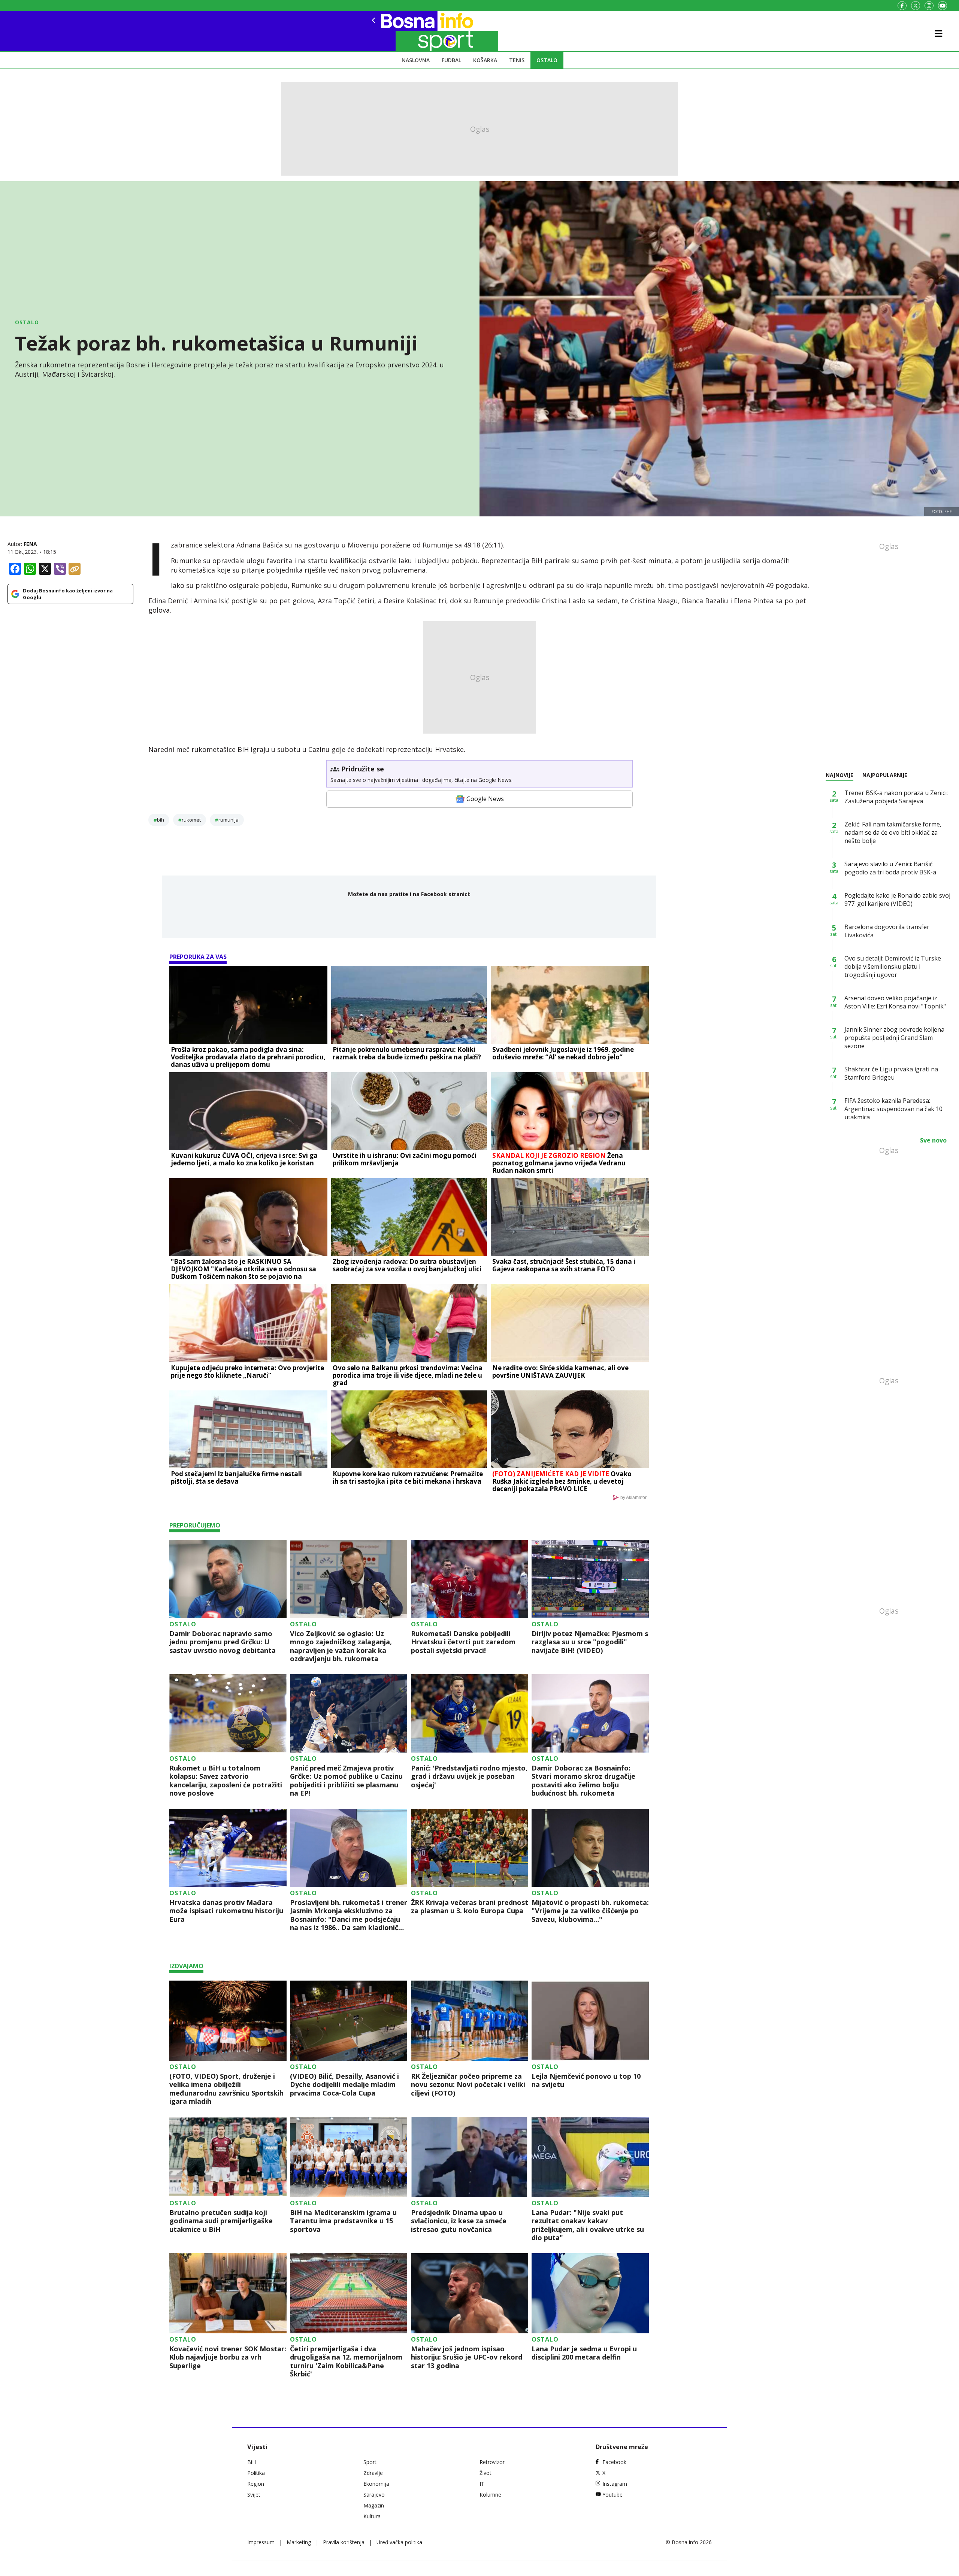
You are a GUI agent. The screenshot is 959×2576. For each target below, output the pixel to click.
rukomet (191, 820)
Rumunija (229, 820)
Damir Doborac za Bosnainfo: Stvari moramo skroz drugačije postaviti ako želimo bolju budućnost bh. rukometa (583, 1781)
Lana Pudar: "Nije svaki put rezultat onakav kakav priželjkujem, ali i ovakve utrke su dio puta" (588, 2225)
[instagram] (929, 6)
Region (256, 2484)
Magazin (374, 2505)
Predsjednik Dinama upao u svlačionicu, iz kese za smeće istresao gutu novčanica (459, 2221)
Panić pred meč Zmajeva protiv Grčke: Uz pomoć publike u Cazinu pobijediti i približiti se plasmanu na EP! (346, 1781)
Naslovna (416, 60)
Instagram (615, 2484)
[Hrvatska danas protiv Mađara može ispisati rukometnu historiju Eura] (228, 1848)
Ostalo (547, 60)
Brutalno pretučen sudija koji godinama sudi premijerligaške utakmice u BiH (221, 2221)
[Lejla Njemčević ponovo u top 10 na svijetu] (590, 2021)
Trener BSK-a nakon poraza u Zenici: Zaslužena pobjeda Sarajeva (896, 797)
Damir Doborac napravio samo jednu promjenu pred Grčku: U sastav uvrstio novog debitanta (223, 1642)
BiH (161, 820)
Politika (256, 2473)
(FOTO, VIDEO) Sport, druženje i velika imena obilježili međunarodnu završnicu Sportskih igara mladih (226, 2089)
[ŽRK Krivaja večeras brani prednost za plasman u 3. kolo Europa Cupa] (470, 1848)
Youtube (612, 2495)
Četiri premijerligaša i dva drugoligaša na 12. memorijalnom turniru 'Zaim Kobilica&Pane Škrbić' (346, 2361)
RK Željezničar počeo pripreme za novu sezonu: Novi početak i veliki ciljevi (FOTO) (468, 2085)
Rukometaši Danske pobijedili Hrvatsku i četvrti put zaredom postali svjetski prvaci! (463, 1642)
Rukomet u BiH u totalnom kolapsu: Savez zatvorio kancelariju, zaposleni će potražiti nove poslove (226, 1781)
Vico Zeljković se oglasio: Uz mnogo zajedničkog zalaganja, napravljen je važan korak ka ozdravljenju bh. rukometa (341, 1646)
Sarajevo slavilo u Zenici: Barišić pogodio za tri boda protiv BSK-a (890, 868)
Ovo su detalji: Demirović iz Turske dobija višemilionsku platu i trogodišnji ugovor (893, 967)
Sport (370, 2462)
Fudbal (451, 60)
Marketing (299, 2542)
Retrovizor (492, 2462)
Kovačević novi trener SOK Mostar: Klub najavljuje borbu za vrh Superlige (228, 2357)
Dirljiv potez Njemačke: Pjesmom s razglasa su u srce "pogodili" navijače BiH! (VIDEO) (590, 1642)
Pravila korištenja (344, 2542)
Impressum (261, 2542)
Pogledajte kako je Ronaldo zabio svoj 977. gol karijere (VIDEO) (897, 899)
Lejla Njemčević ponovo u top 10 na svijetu (586, 2080)
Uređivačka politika (399, 2542)
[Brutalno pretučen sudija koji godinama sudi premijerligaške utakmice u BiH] (228, 2157)
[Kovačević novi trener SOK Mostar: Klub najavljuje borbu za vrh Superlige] (228, 2293)
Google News (485, 799)
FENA (30, 544)
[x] (916, 6)
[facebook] (902, 6)
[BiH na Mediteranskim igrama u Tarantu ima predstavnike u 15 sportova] (349, 2157)
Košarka (485, 60)
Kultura (372, 2516)
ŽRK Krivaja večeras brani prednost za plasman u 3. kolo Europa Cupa (470, 1907)
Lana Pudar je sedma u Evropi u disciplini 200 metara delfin (584, 2353)
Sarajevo (374, 2495)
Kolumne (490, 2495)
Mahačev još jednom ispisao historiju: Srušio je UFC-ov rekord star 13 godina (467, 2357)
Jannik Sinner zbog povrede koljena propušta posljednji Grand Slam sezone (894, 1038)
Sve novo (933, 1140)
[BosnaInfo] (399, 31)
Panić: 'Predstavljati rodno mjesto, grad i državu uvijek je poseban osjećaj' (469, 1777)
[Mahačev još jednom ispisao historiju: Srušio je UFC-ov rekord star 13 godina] (470, 2293)
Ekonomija (376, 2484)
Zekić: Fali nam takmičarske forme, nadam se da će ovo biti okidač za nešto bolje (893, 832)
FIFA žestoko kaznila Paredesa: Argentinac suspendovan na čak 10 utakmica (893, 1109)
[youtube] (943, 6)
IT (482, 2484)
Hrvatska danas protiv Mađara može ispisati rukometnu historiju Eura (226, 1911)
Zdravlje (373, 2473)
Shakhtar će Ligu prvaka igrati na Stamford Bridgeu (891, 1073)
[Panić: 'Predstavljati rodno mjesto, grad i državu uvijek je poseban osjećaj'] (470, 1713)
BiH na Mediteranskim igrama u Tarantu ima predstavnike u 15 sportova (343, 2221)
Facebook (614, 2462)
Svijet (254, 2495)
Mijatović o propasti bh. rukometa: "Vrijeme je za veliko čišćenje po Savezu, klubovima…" (590, 1911)
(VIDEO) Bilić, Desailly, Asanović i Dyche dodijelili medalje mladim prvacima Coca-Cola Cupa (344, 2085)
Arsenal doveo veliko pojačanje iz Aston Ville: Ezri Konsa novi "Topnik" (895, 1002)
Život (485, 2473)
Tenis (517, 60)
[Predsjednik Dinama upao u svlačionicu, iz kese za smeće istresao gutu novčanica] (470, 2157)
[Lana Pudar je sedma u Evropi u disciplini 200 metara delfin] (590, 2293)
